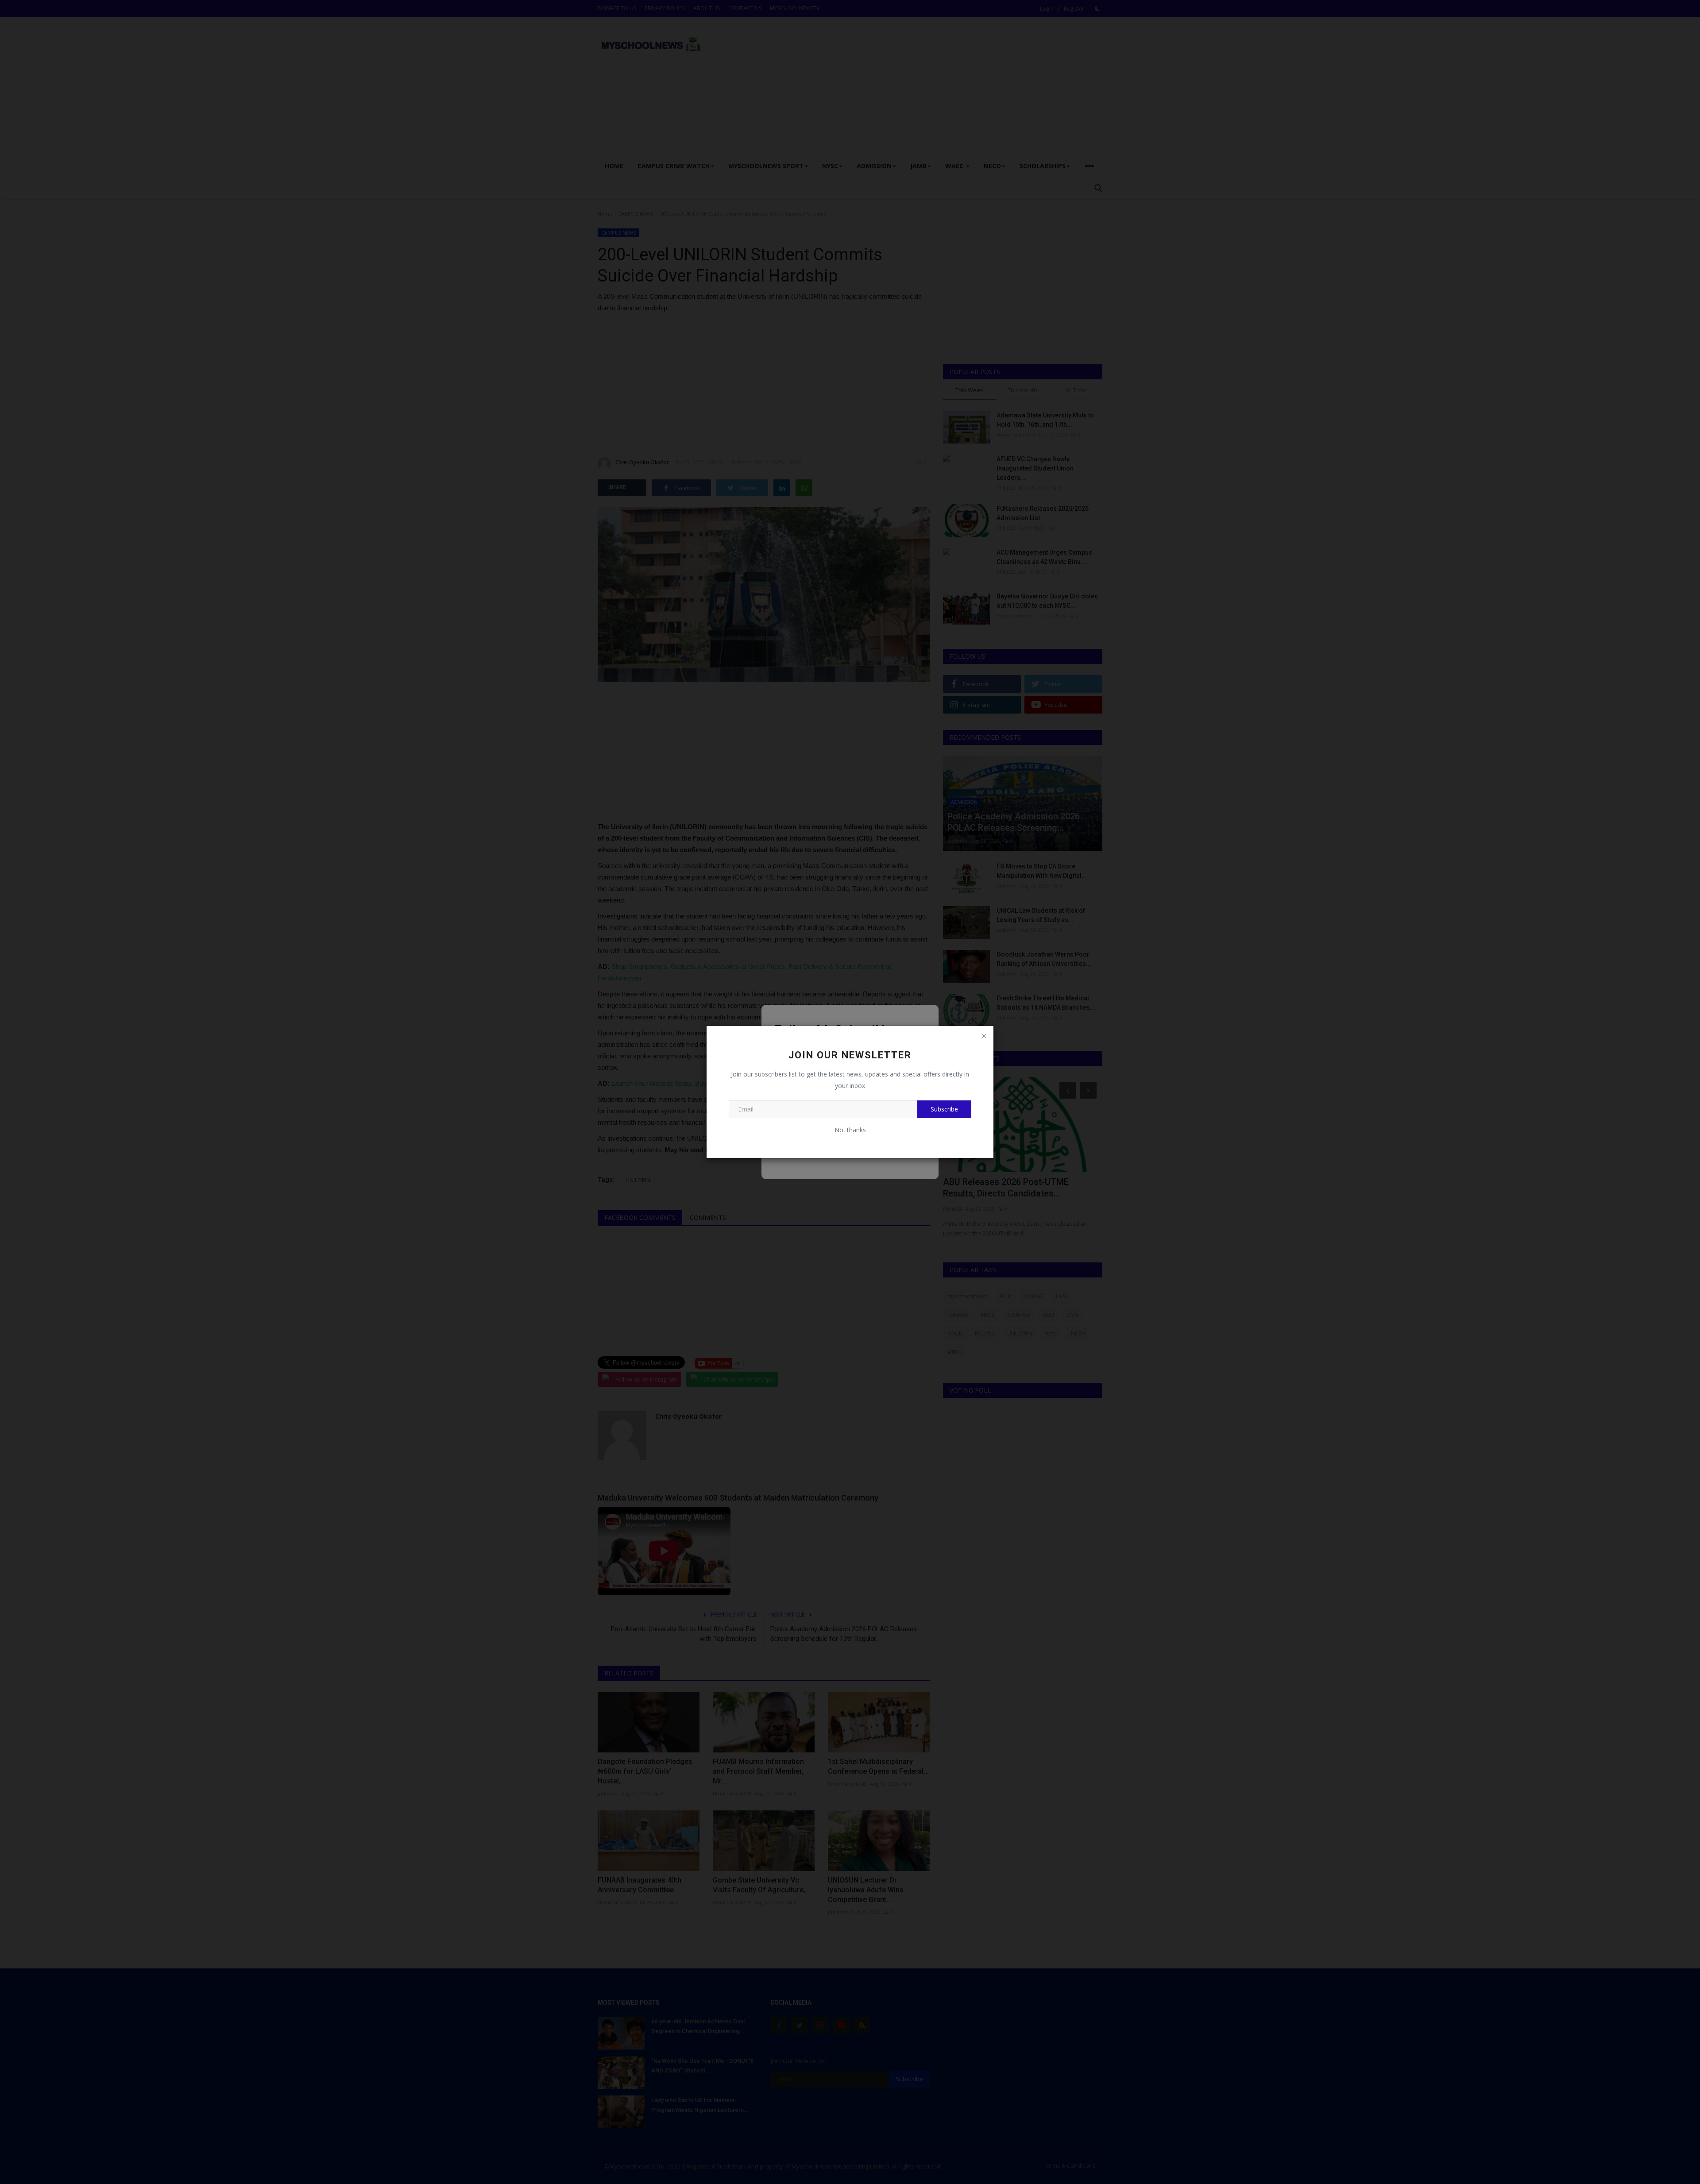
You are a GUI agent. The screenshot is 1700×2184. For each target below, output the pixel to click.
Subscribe (944, 1109)
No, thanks (850, 1130)
